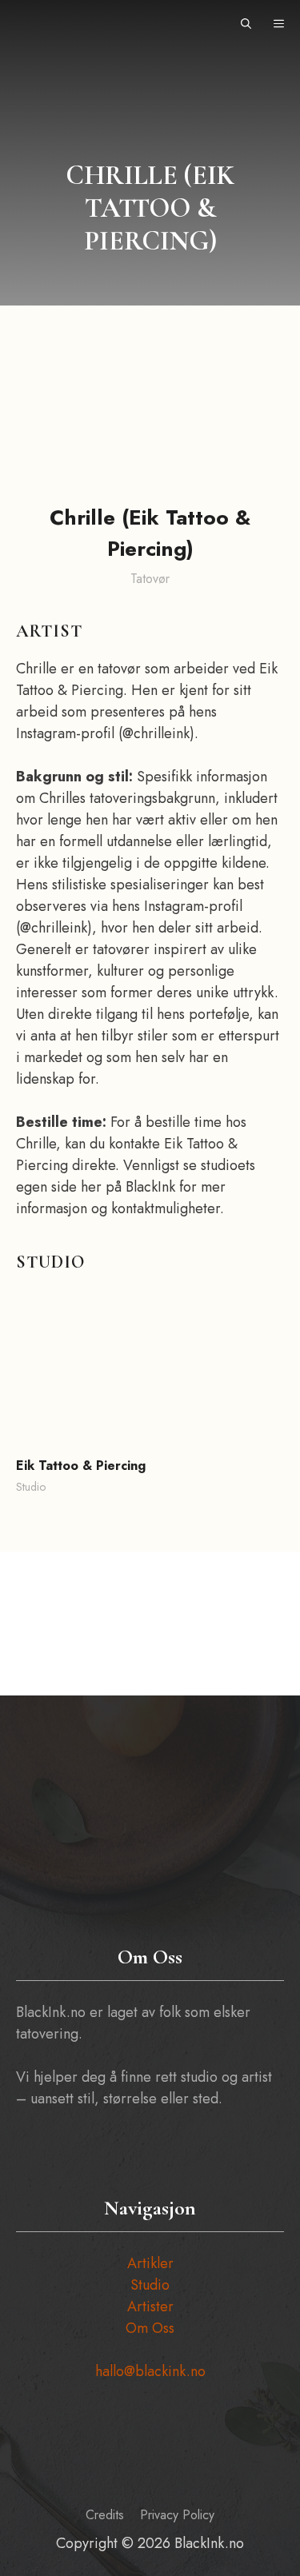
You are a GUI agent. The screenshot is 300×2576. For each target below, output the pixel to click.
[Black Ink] (46, 24)
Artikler (150, 2263)
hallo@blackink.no (150, 2371)
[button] (246, 24)
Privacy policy (177, 2515)
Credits (105, 2515)
